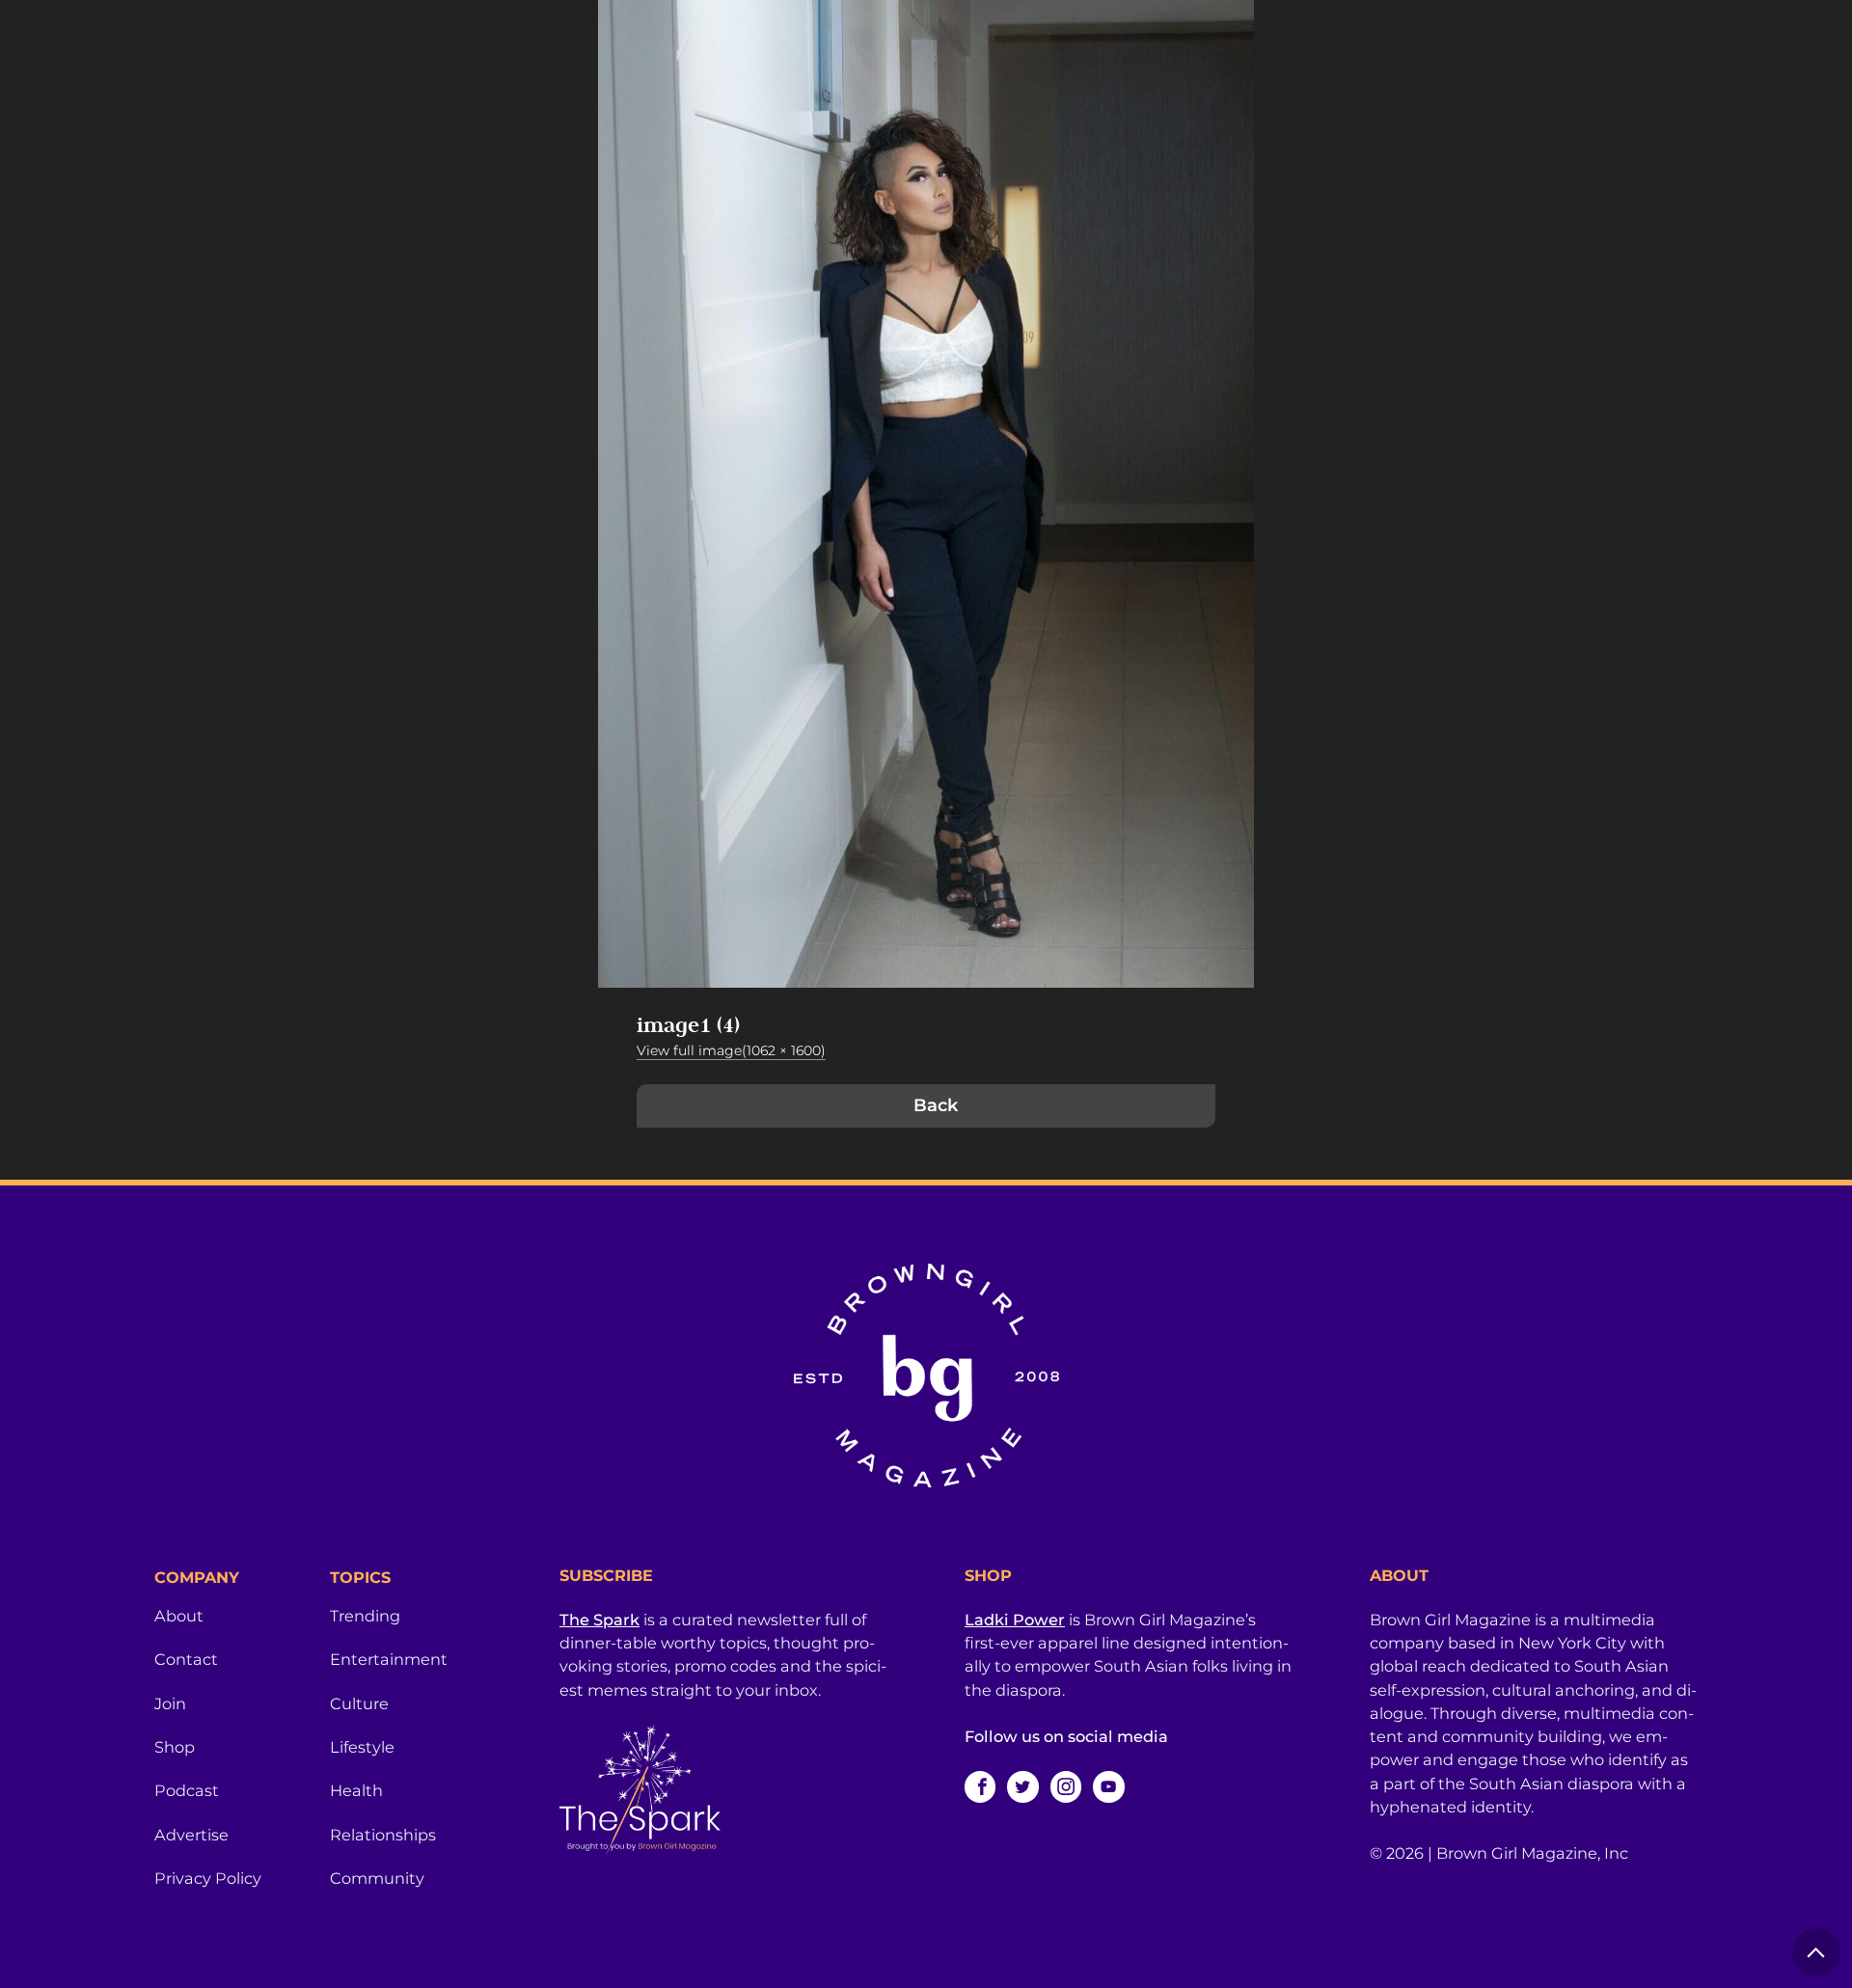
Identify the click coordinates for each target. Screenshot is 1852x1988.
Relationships (383, 1835)
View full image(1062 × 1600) (731, 1050)
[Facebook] (980, 1786)
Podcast (187, 1790)
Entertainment (389, 1659)
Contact (186, 1659)
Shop (175, 1747)
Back (936, 1105)
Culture (359, 1703)
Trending (365, 1616)
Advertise (191, 1835)
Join (170, 1703)
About (179, 1616)
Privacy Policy (208, 1878)
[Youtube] (1108, 1786)
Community (377, 1878)
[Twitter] (1022, 1786)
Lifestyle (362, 1747)
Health (356, 1790)
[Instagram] (1066, 1786)
